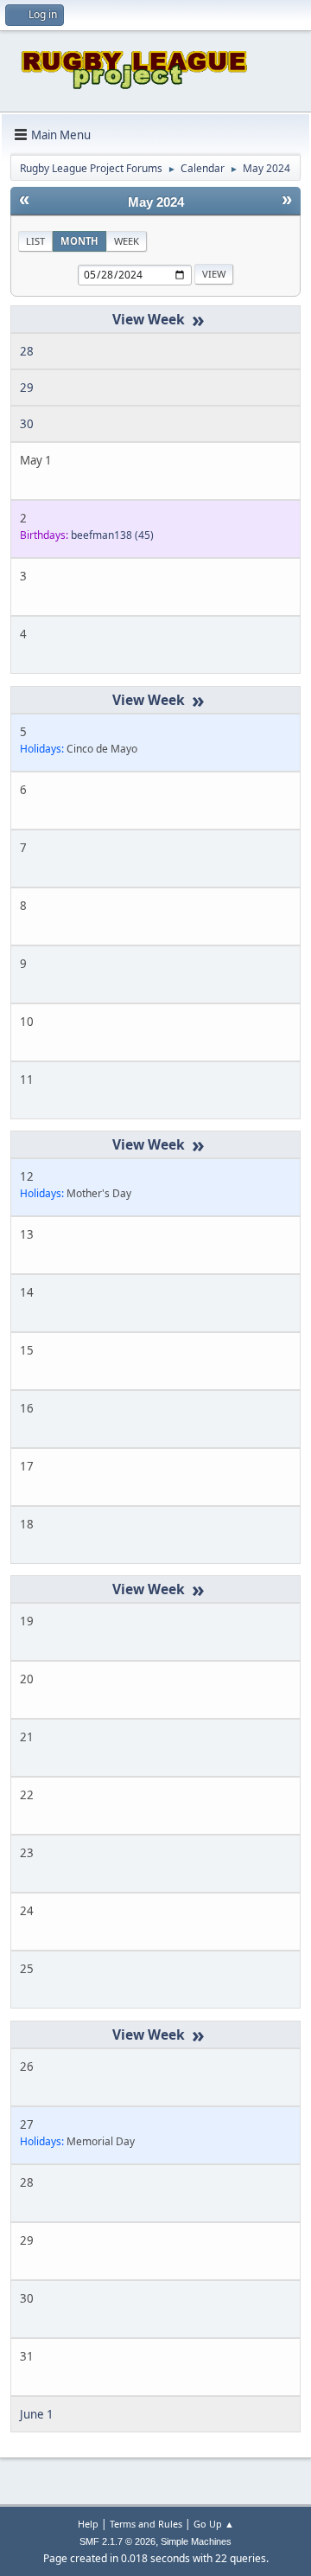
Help (88, 2524)
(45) (112, 535)
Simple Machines (196, 2541)
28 (27, 351)
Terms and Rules (146, 2524)
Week (127, 241)
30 (27, 424)
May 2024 (156, 202)
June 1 (37, 2414)
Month (79, 241)
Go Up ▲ (214, 2524)
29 (27, 388)
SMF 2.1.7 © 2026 (117, 2541)
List (35, 241)
